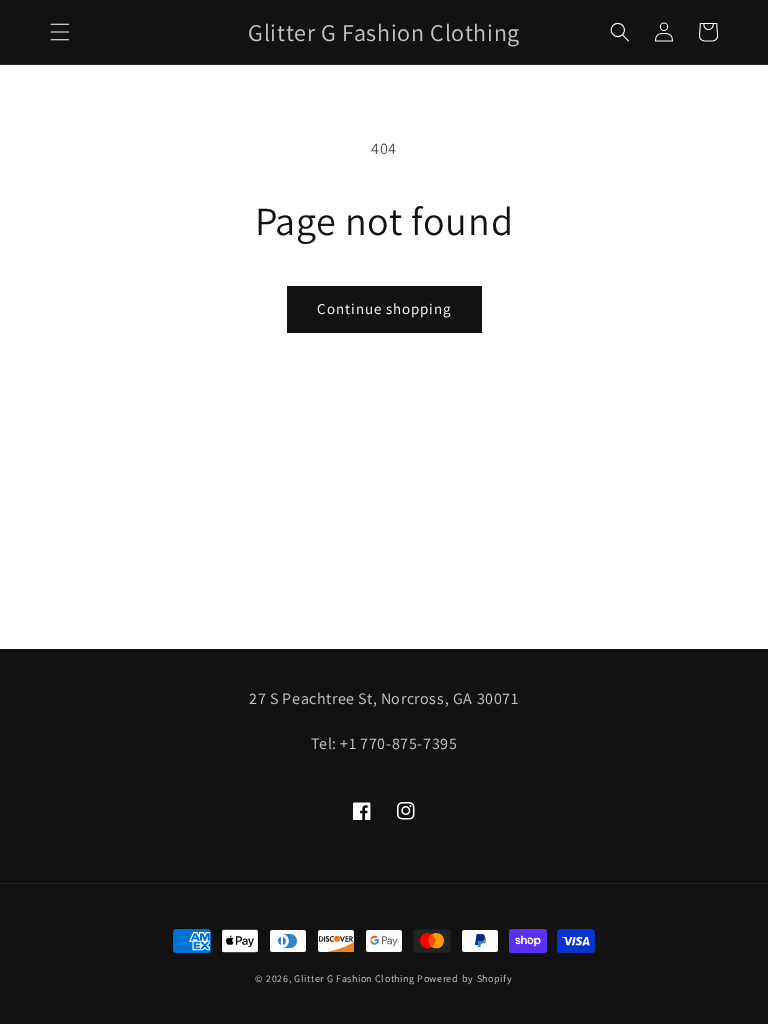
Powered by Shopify (465, 978)
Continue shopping (384, 308)
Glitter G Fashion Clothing (354, 978)
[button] (60, 32)
